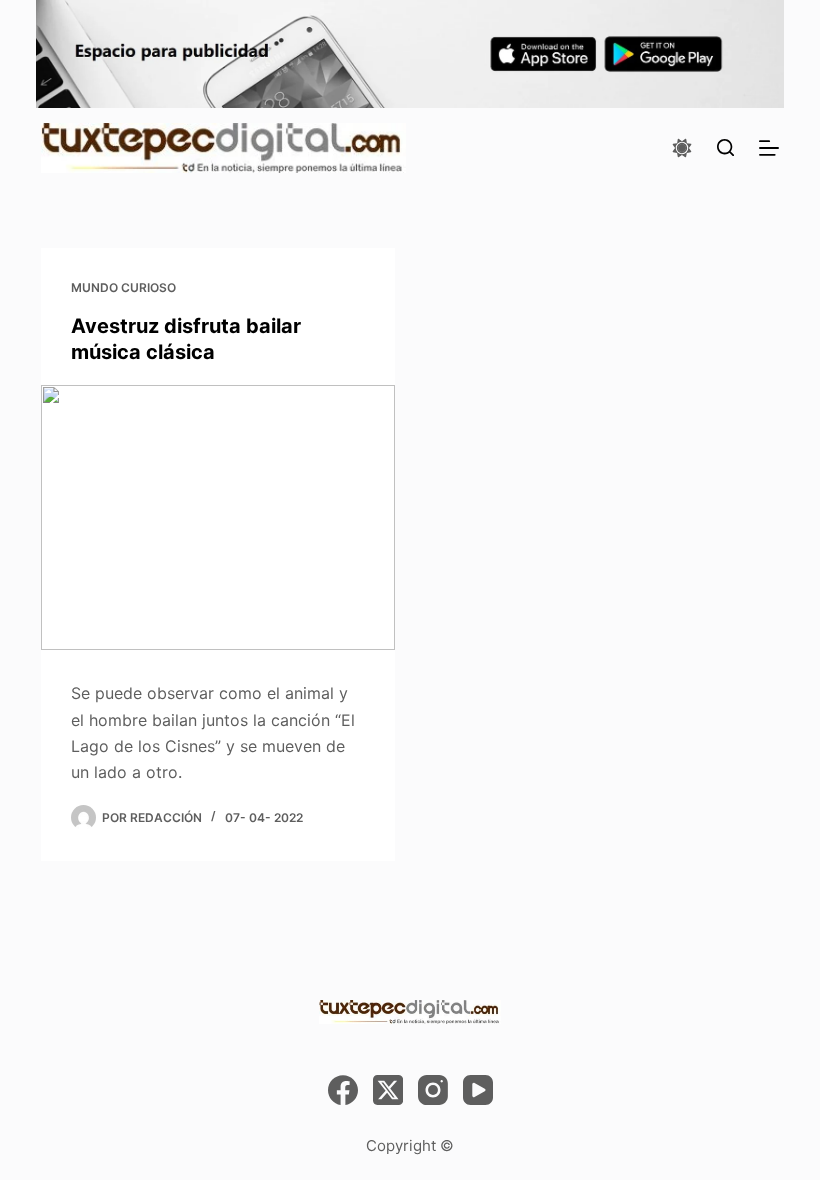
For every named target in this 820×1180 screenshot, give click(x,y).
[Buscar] (725, 147)
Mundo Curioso (123, 287)
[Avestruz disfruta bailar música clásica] (218, 518)
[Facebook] (343, 1090)
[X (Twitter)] (388, 1090)
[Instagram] (433, 1090)
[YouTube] (478, 1090)
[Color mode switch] (682, 148)
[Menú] (769, 148)
